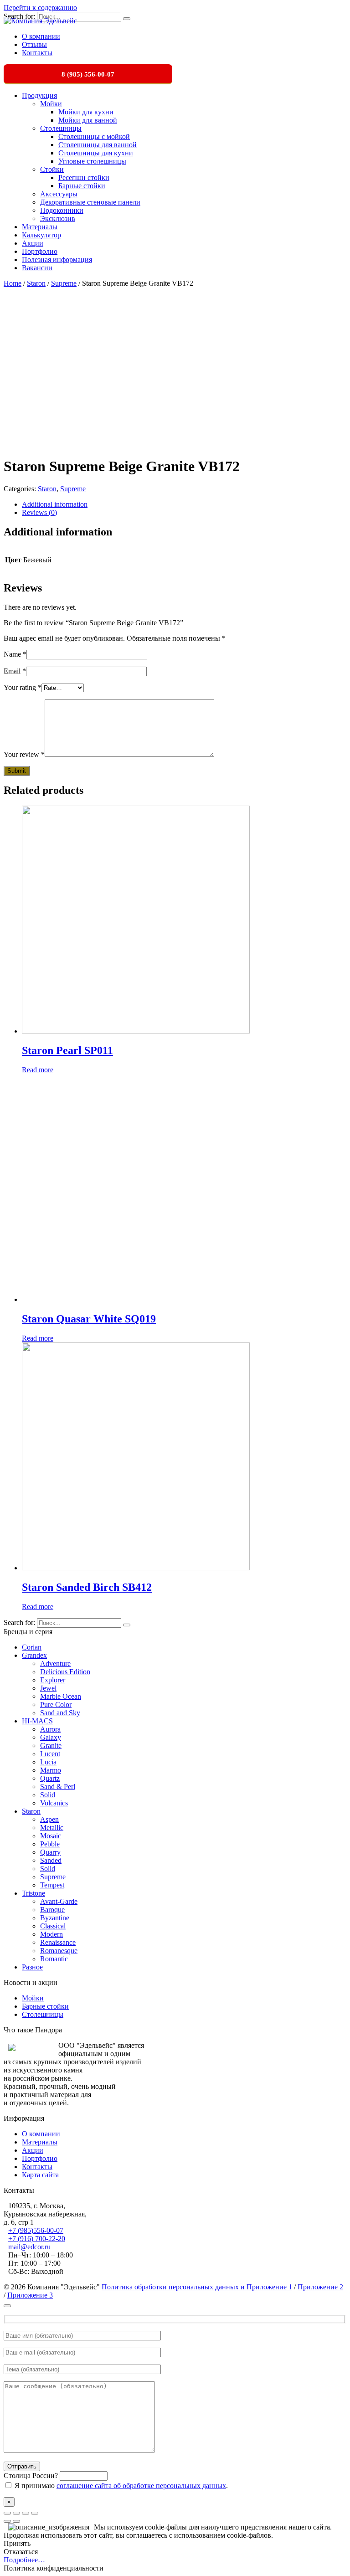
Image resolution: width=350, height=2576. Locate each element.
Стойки (52, 169)
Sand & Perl (58, 1787)
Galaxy (51, 1737)
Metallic (52, 1828)
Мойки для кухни (86, 112)
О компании (41, 36)
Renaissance (58, 1942)
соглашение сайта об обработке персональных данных (141, 2486)
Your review (24, 754)
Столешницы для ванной (98, 145)
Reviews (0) (39, 512)
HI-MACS (37, 1721)
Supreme (64, 283)
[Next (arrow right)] (16, 2521)
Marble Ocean (61, 1696)
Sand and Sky (60, 1713)
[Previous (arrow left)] (7, 2521)
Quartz (50, 1778)
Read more (38, 1070)
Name (15, 654)
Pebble (50, 1844)
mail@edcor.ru (29, 2247)
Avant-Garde (59, 1901)
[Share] (16, 2513)
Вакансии (37, 268)
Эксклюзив (58, 219)
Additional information (55, 504)
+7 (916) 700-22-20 (37, 2239)
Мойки (51, 104)
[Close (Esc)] (7, 2513)
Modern (51, 1934)
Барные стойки (82, 186)
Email (15, 671)
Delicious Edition (65, 1672)
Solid (48, 1795)
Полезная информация (57, 260)
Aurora (50, 1729)
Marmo (51, 1770)
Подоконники (62, 210)
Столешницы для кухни (96, 153)
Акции (33, 243)
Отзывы (34, 44)
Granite (51, 1746)
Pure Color (56, 1704)
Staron (36, 283)
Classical (53, 1926)
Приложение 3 (30, 2295)
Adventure (55, 1663)
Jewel (48, 1688)
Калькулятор (41, 235)
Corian (32, 1647)
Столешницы (61, 128)
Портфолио (40, 251)
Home (13, 283)
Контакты (37, 53)
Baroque (52, 1910)
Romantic (54, 1959)
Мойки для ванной (88, 120)
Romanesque (59, 1951)
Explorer (53, 1680)
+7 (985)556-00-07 (36, 2230)
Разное (32, 1967)
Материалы (40, 227)
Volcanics (54, 1803)
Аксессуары (59, 194)
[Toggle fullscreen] (26, 2513)
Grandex (34, 1655)
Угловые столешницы (92, 161)
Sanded (51, 1860)
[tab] (184, 504)
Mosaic (51, 1836)
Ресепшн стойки (84, 177)
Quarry (50, 1852)
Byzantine (55, 1918)
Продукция (39, 95)
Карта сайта (40, 2175)
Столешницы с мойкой (94, 136)
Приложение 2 (320, 2287)
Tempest (52, 1885)
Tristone (33, 1893)
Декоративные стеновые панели (90, 202)
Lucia (48, 1762)
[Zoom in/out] (35, 2513)
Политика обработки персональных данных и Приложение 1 (197, 2287)
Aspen (49, 1819)
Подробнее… (24, 2560)
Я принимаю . (120, 2486)
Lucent (50, 1754)
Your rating (23, 687)
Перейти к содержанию (40, 8)
